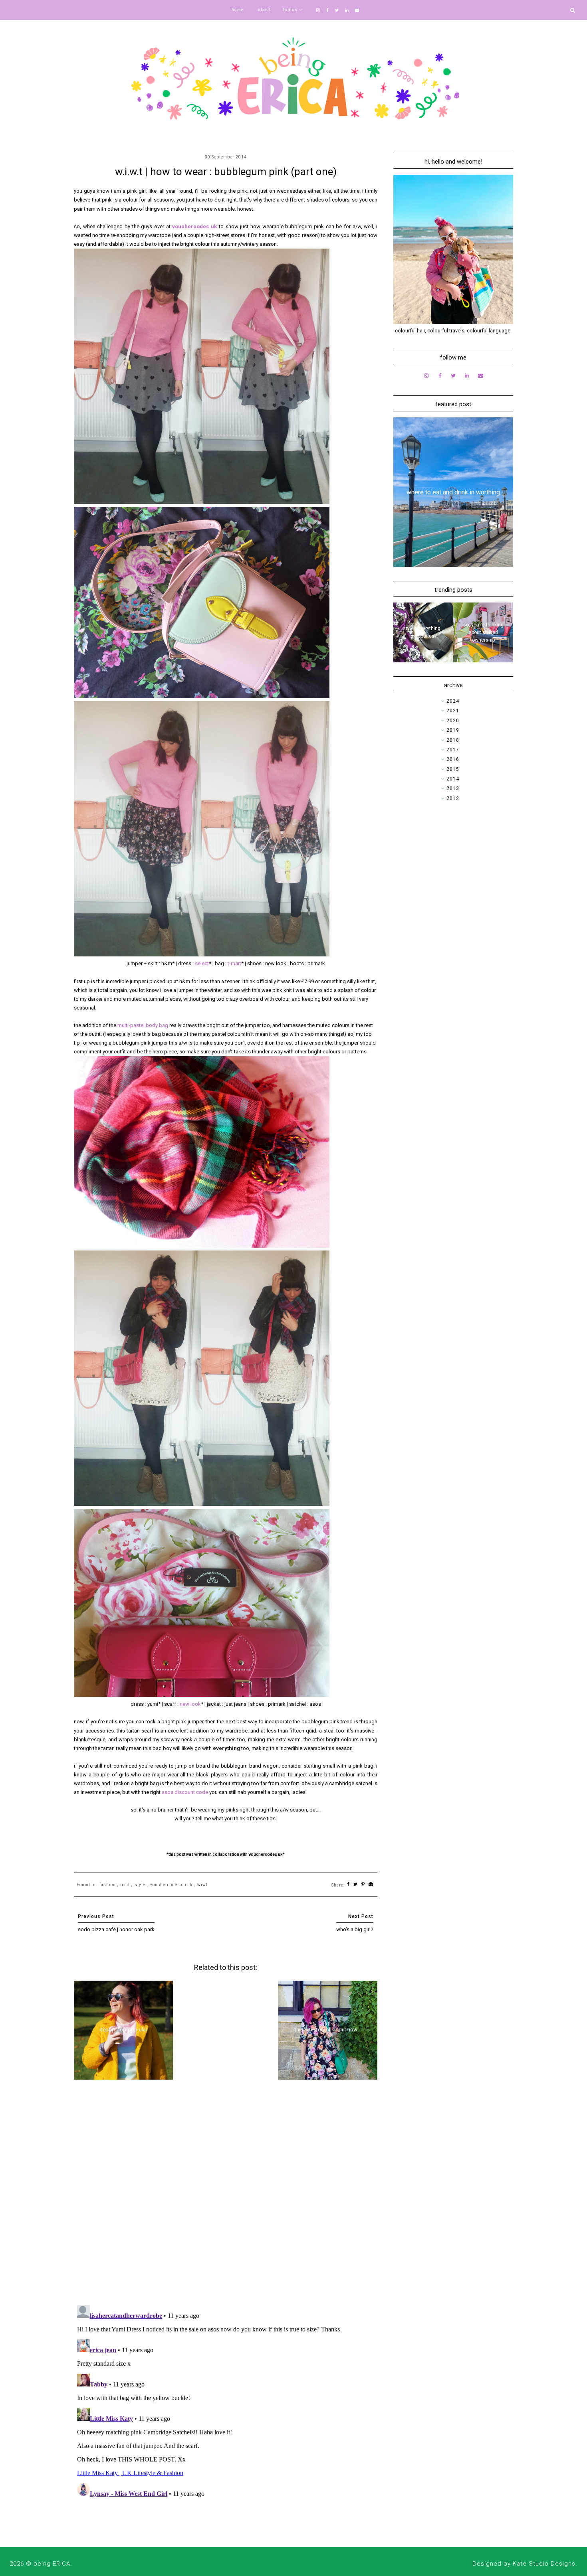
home (238, 10)
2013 (453, 788)
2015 (453, 769)
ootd (125, 1885)
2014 (453, 779)
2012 (453, 798)
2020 (453, 721)
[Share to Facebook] (348, 1885)
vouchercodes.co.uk (171, 1885)
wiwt (202, 1885)
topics (291, 10)
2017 (453, 750)
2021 (453, 711)
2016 (453, 759)
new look (190, 1704)
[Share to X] (356, 1885)
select (202, 963)
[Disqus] (226, 2195)
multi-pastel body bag (143, 1025)
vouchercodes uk (194, 226)
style (140, 1885)
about (264, 10)
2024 (453, 701)
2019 (453, 730)
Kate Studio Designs (544, 2564)
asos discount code (185, 1792)
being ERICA (52, 2564)
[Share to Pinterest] (363, 1885)
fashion (108, 1885)
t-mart (234, 963)
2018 (453, 740)
